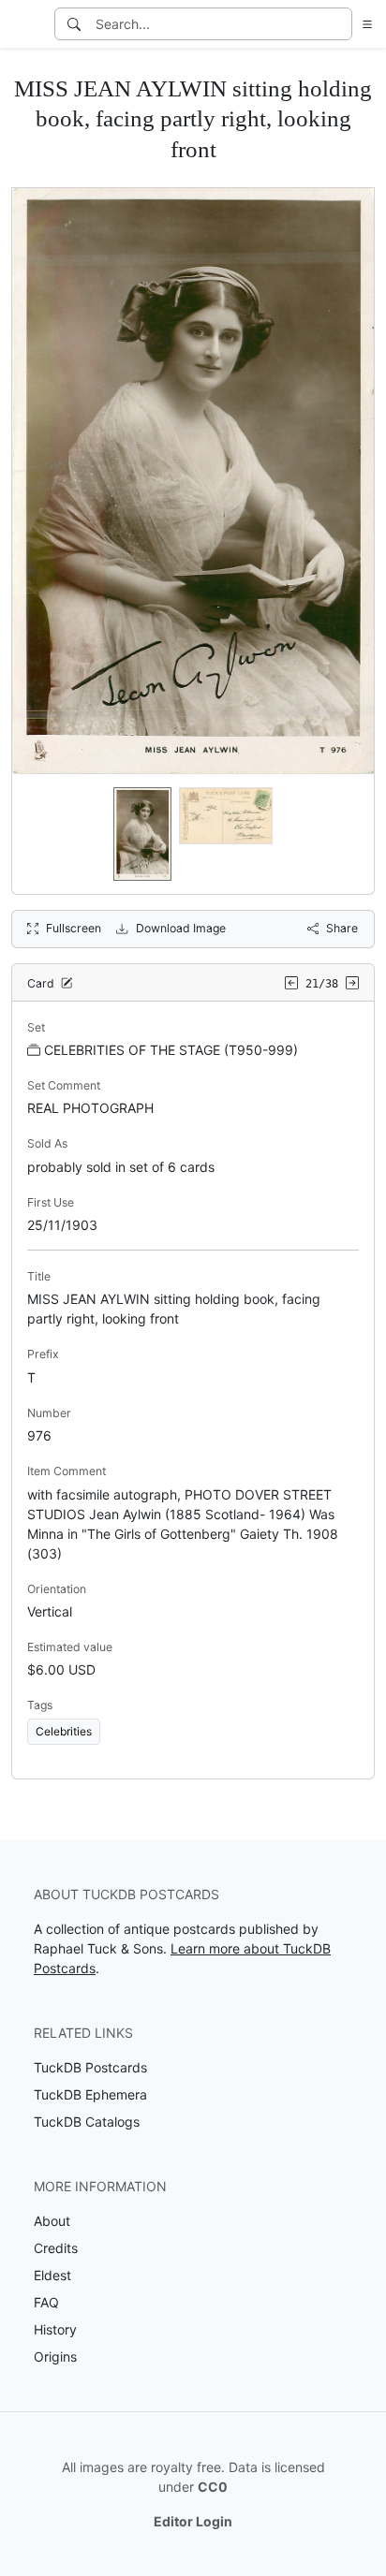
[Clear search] (339, 24)
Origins (55, 2356)
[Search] (74, 24)
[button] (364, 24)
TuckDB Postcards (90, 2067)
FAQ (46, 2302)
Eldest (52, 2275)
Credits (56, 2248)
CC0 (213, 2487)
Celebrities (64, 1731)
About (52, 2221)
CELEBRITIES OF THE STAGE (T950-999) (171, 1050)
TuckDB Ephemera (90, 2094)
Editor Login (193, 2521)
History (55, 2329)
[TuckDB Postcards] (25, 24)
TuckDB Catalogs (87, 2122)
